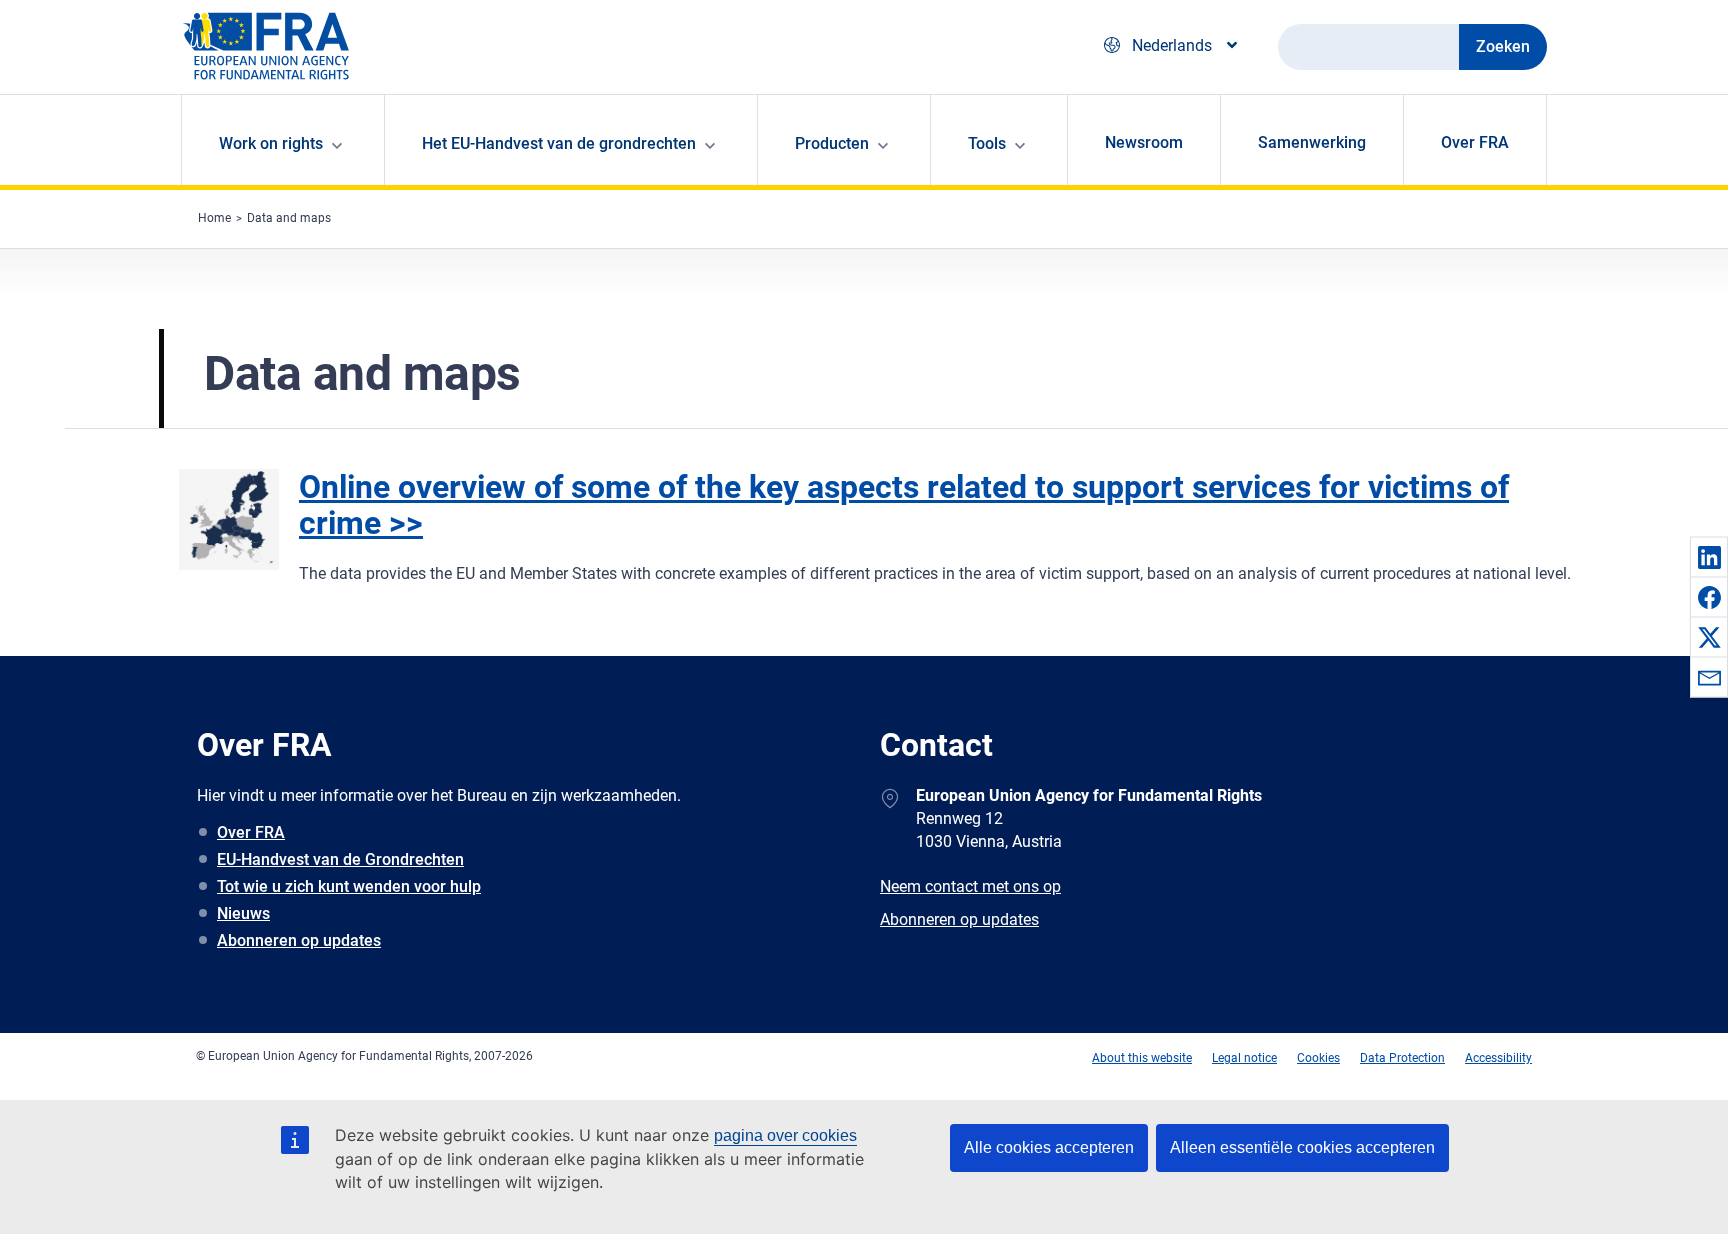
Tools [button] (987, 143)
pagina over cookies (785, 1135)
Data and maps (289, 218)
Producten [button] (832, 143)
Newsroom (1144, 142)
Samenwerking (1312, 142)
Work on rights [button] (271, 143)
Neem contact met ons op (970, 886)
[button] (1709, 557)
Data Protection (1402, 1058)
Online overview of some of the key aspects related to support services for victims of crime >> (904, 505)
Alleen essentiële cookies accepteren (1302, 1147)
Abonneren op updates (299, 940)
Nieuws (243, 913)
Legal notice (1244, 1058)
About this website (1142, 1058)
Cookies (1318, 1058)
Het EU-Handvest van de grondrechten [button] (559, 143)
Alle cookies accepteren (1049, 1147)
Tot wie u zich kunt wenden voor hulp (349, 886)
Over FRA (1475, 142)
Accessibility (1498, 1058)
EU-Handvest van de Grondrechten (340, 859)
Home (214, 218)
